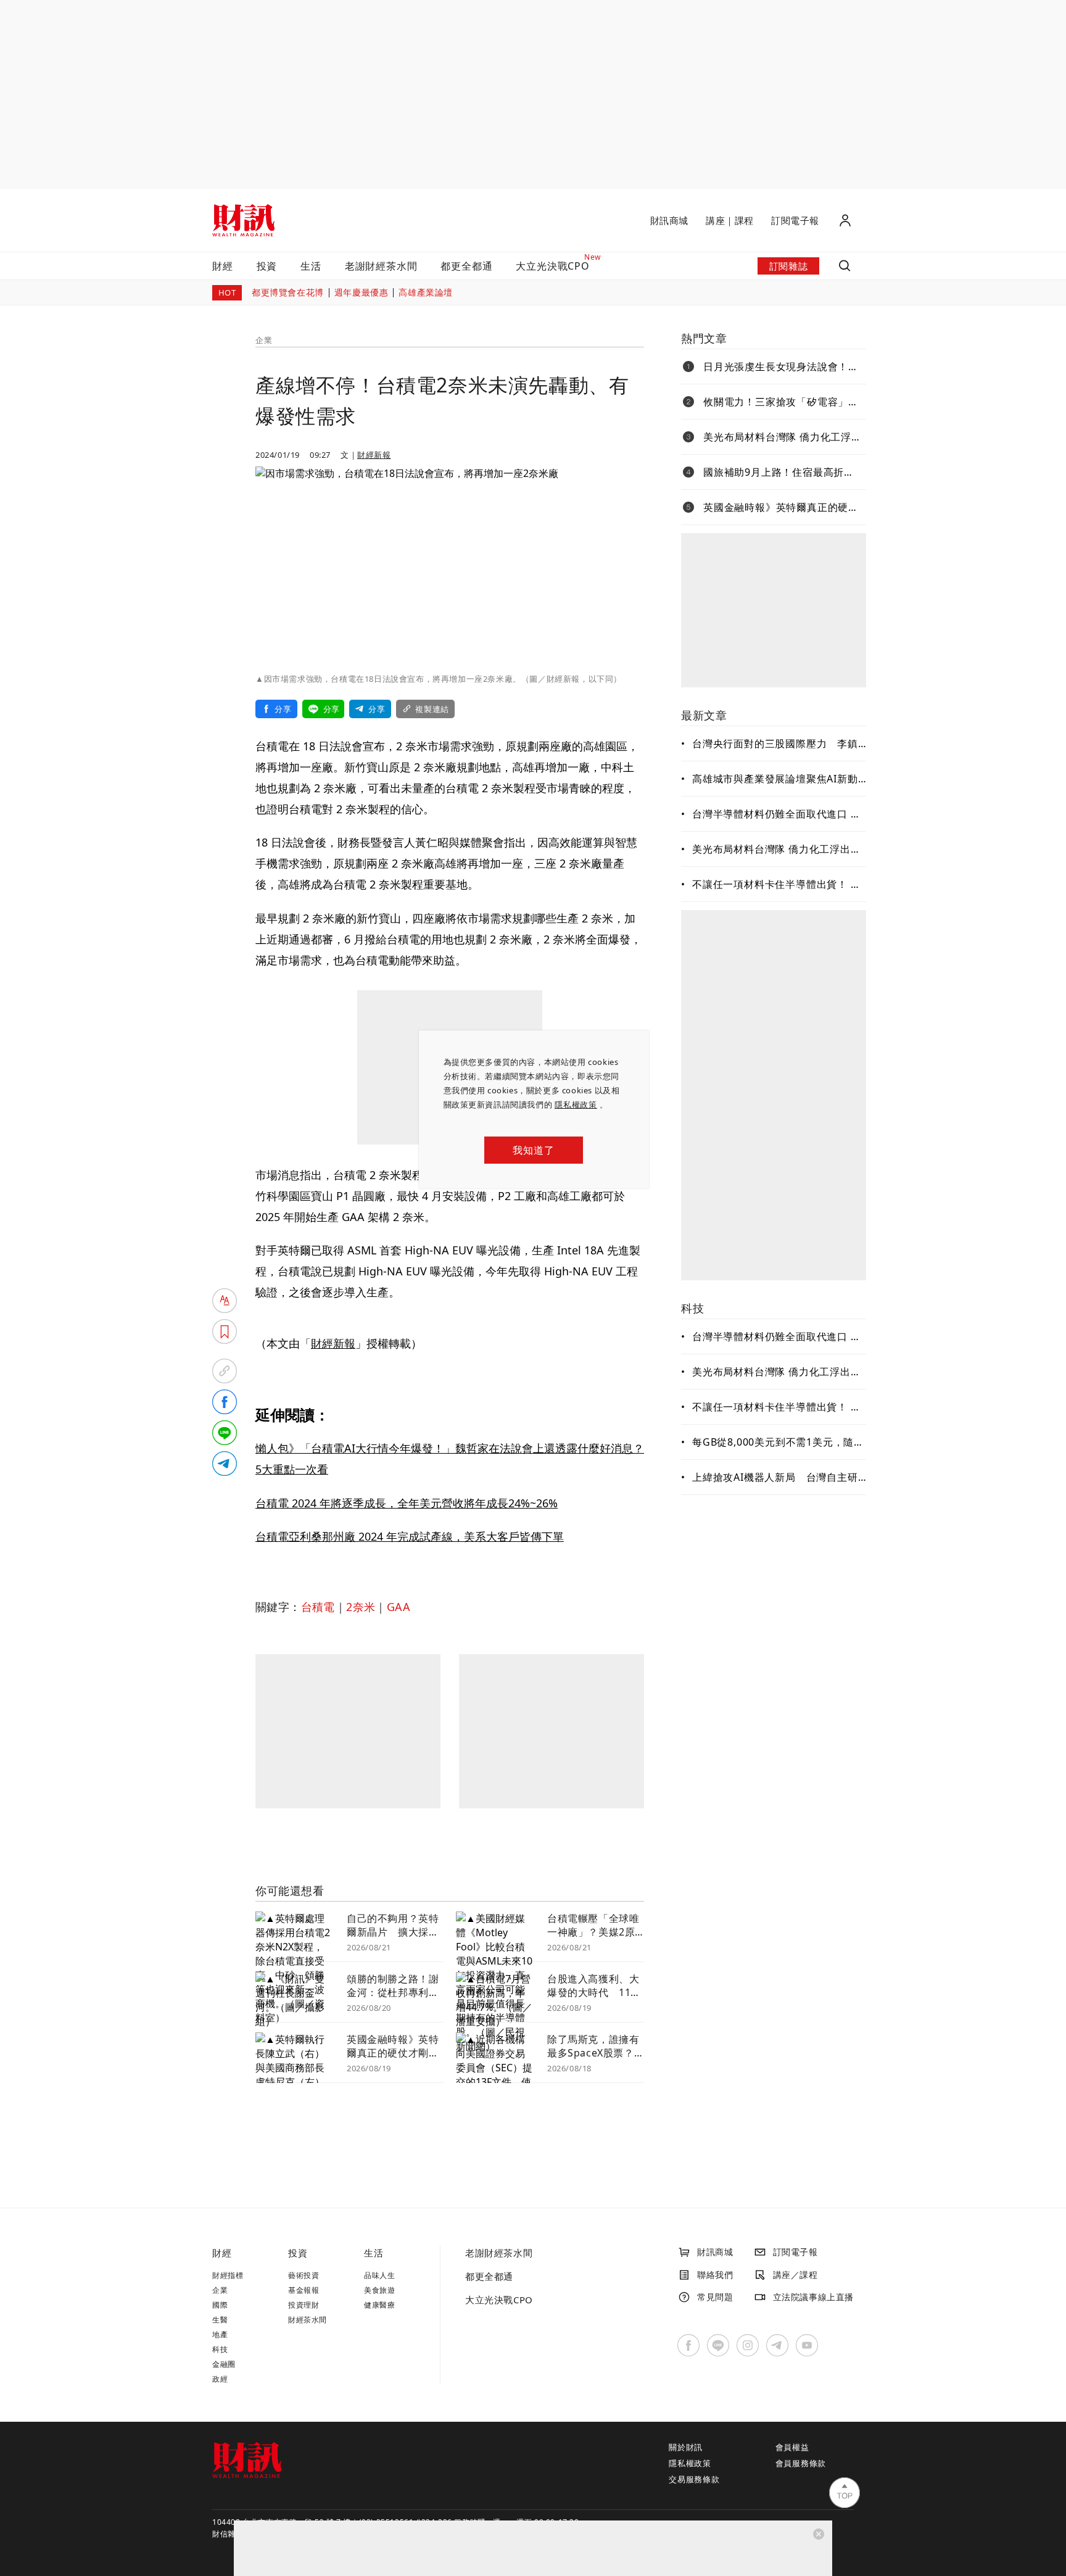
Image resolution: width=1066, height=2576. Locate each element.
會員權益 (792, 2447)
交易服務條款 (694, 2479)
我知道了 (533, 1150)
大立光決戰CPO (499, 2300)
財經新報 (374, 455)
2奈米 (361, 1607)
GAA (399, 1607)
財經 (223, 266)
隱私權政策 (576, 1104)
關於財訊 (686, 2447)
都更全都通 (466, 266)
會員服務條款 (801, 2463)
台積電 (318, 1607)
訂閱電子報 (795, 220)
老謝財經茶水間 (381, 266)
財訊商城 (669, 220)
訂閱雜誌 (788, 266)
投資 (267, 266)
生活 (311, 266)
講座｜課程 (730, 220)
